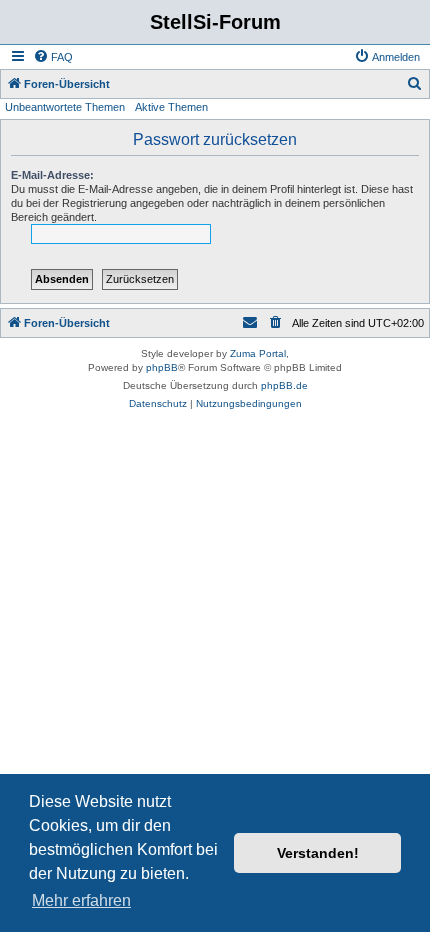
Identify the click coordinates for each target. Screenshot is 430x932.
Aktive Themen (171, 107)
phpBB (162, 367)
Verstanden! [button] (318, 853)
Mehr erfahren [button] (81, 900)
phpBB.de (284, 385)
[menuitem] (53, 57)
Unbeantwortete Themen (65, 107)
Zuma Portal (258, 353)
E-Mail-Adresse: (52, 175)
